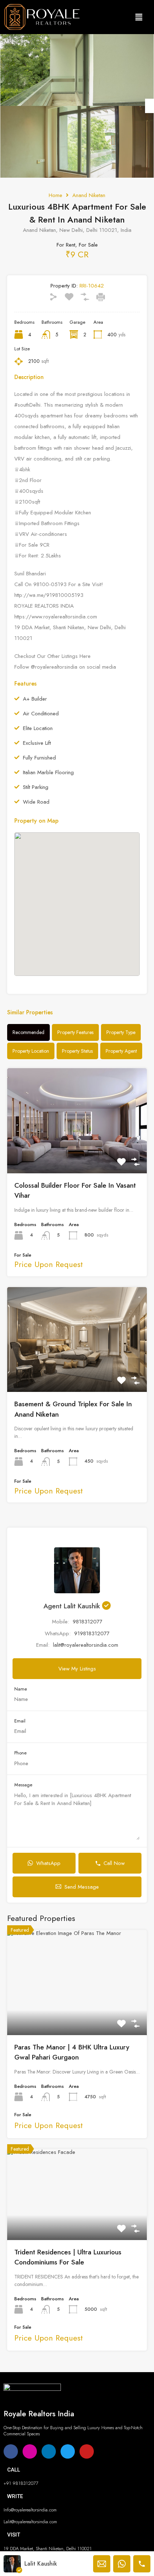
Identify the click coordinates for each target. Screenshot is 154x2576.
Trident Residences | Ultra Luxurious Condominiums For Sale (68, 2257)
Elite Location (38, 728)
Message (23, 1785)
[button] (139, 17)
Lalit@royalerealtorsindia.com (30, 2522)
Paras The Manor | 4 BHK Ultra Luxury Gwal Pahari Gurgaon (72, 2052)
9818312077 (88, 1622)
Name (21, 1689)
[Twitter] (68, 2451)
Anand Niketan (89, 195)
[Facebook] (11, 2451)
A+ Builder (35, 699)
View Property (77, 1152)
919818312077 (92, 1633)
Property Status (77, 1051)
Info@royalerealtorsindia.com (30, 2510)
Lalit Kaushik (41, 2564)
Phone (20, 1753)
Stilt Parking (36, 787)
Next (150, 106)
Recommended (28, 1032)
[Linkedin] (49, 2451)
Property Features (75, 1032)
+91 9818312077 (21, 2483)
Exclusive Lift (37, 743)
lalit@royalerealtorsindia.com (86, 1645)
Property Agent (121, 1051)
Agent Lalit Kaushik (73, 1606)
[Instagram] (30, 2451)
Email (20, 1721)
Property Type (121, 1032)
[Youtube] (87, 2451)
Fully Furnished (39, 758)
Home (56, 195)
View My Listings (77, 1669)
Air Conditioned (41, 714)
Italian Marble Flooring (48, 773)
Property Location (31, 1051)
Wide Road (36, 802)
